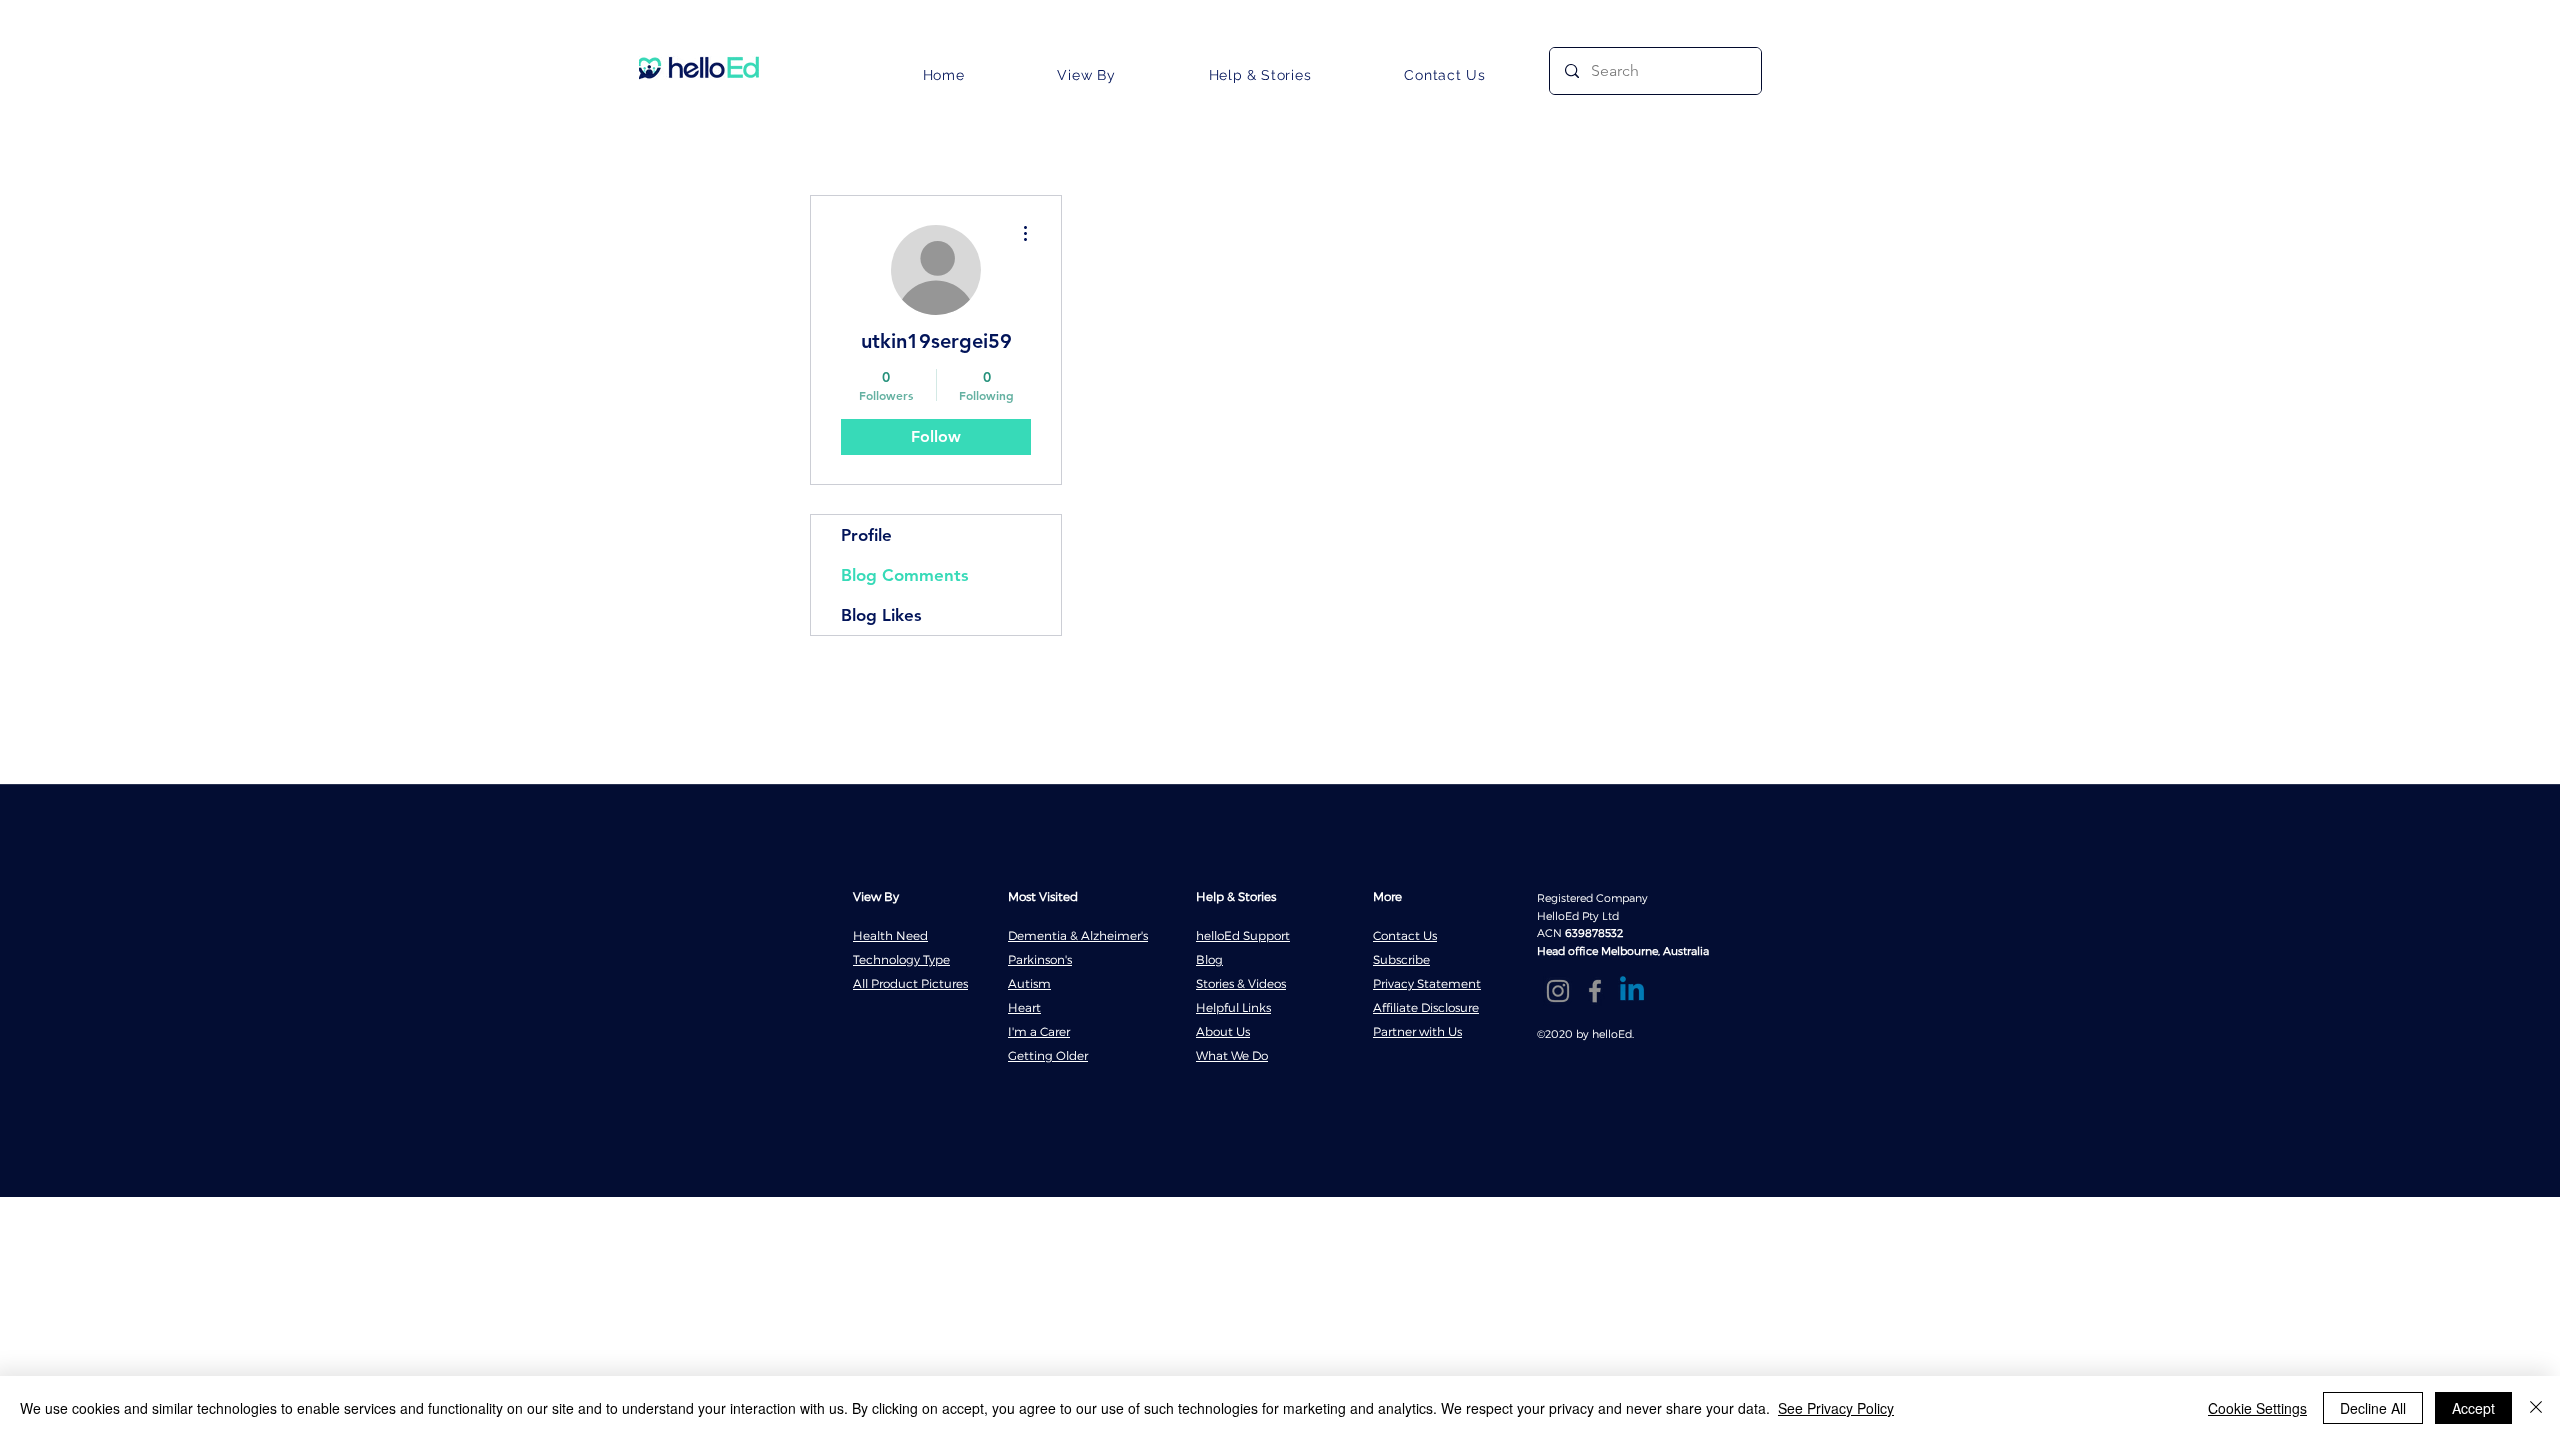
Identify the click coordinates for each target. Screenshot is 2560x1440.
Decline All (2373, 1408)
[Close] (2536, 1408)
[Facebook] (1595, 991)
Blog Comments (905, 575)
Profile (866, 535)
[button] (1086, 75)
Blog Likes (881, 615)
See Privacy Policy (1836, 1408)
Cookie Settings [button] (2257, 1408)
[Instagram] (1558, 991)
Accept (2473, 1408)
